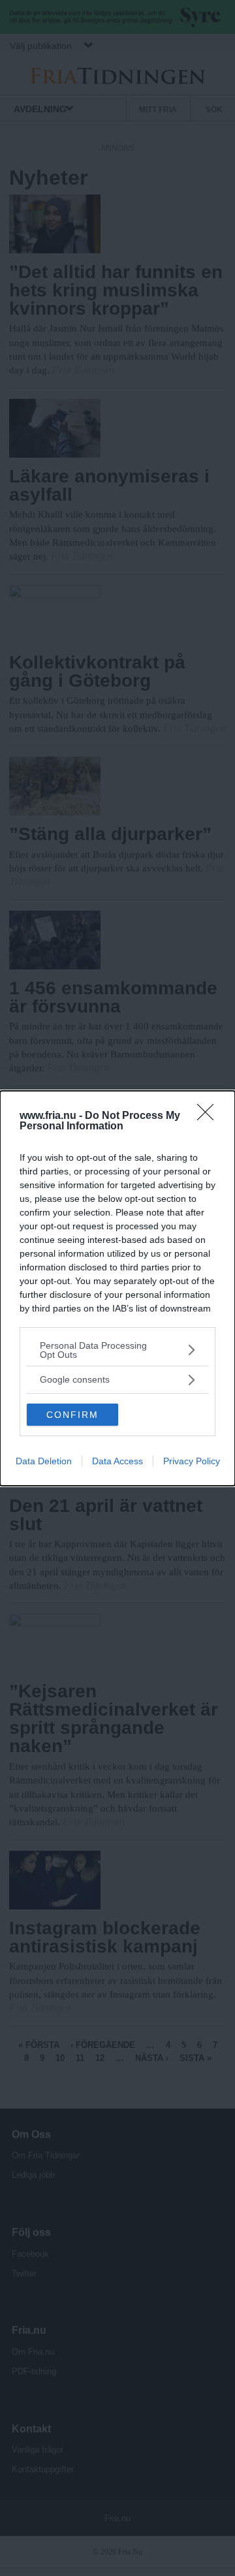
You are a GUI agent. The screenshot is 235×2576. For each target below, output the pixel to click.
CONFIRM (72, 1415)
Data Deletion (44, 1461)
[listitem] (117, 1350)
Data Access (117, 1461)
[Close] (210, 1116)
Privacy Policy (192, 1461)
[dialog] (117, 1288)
